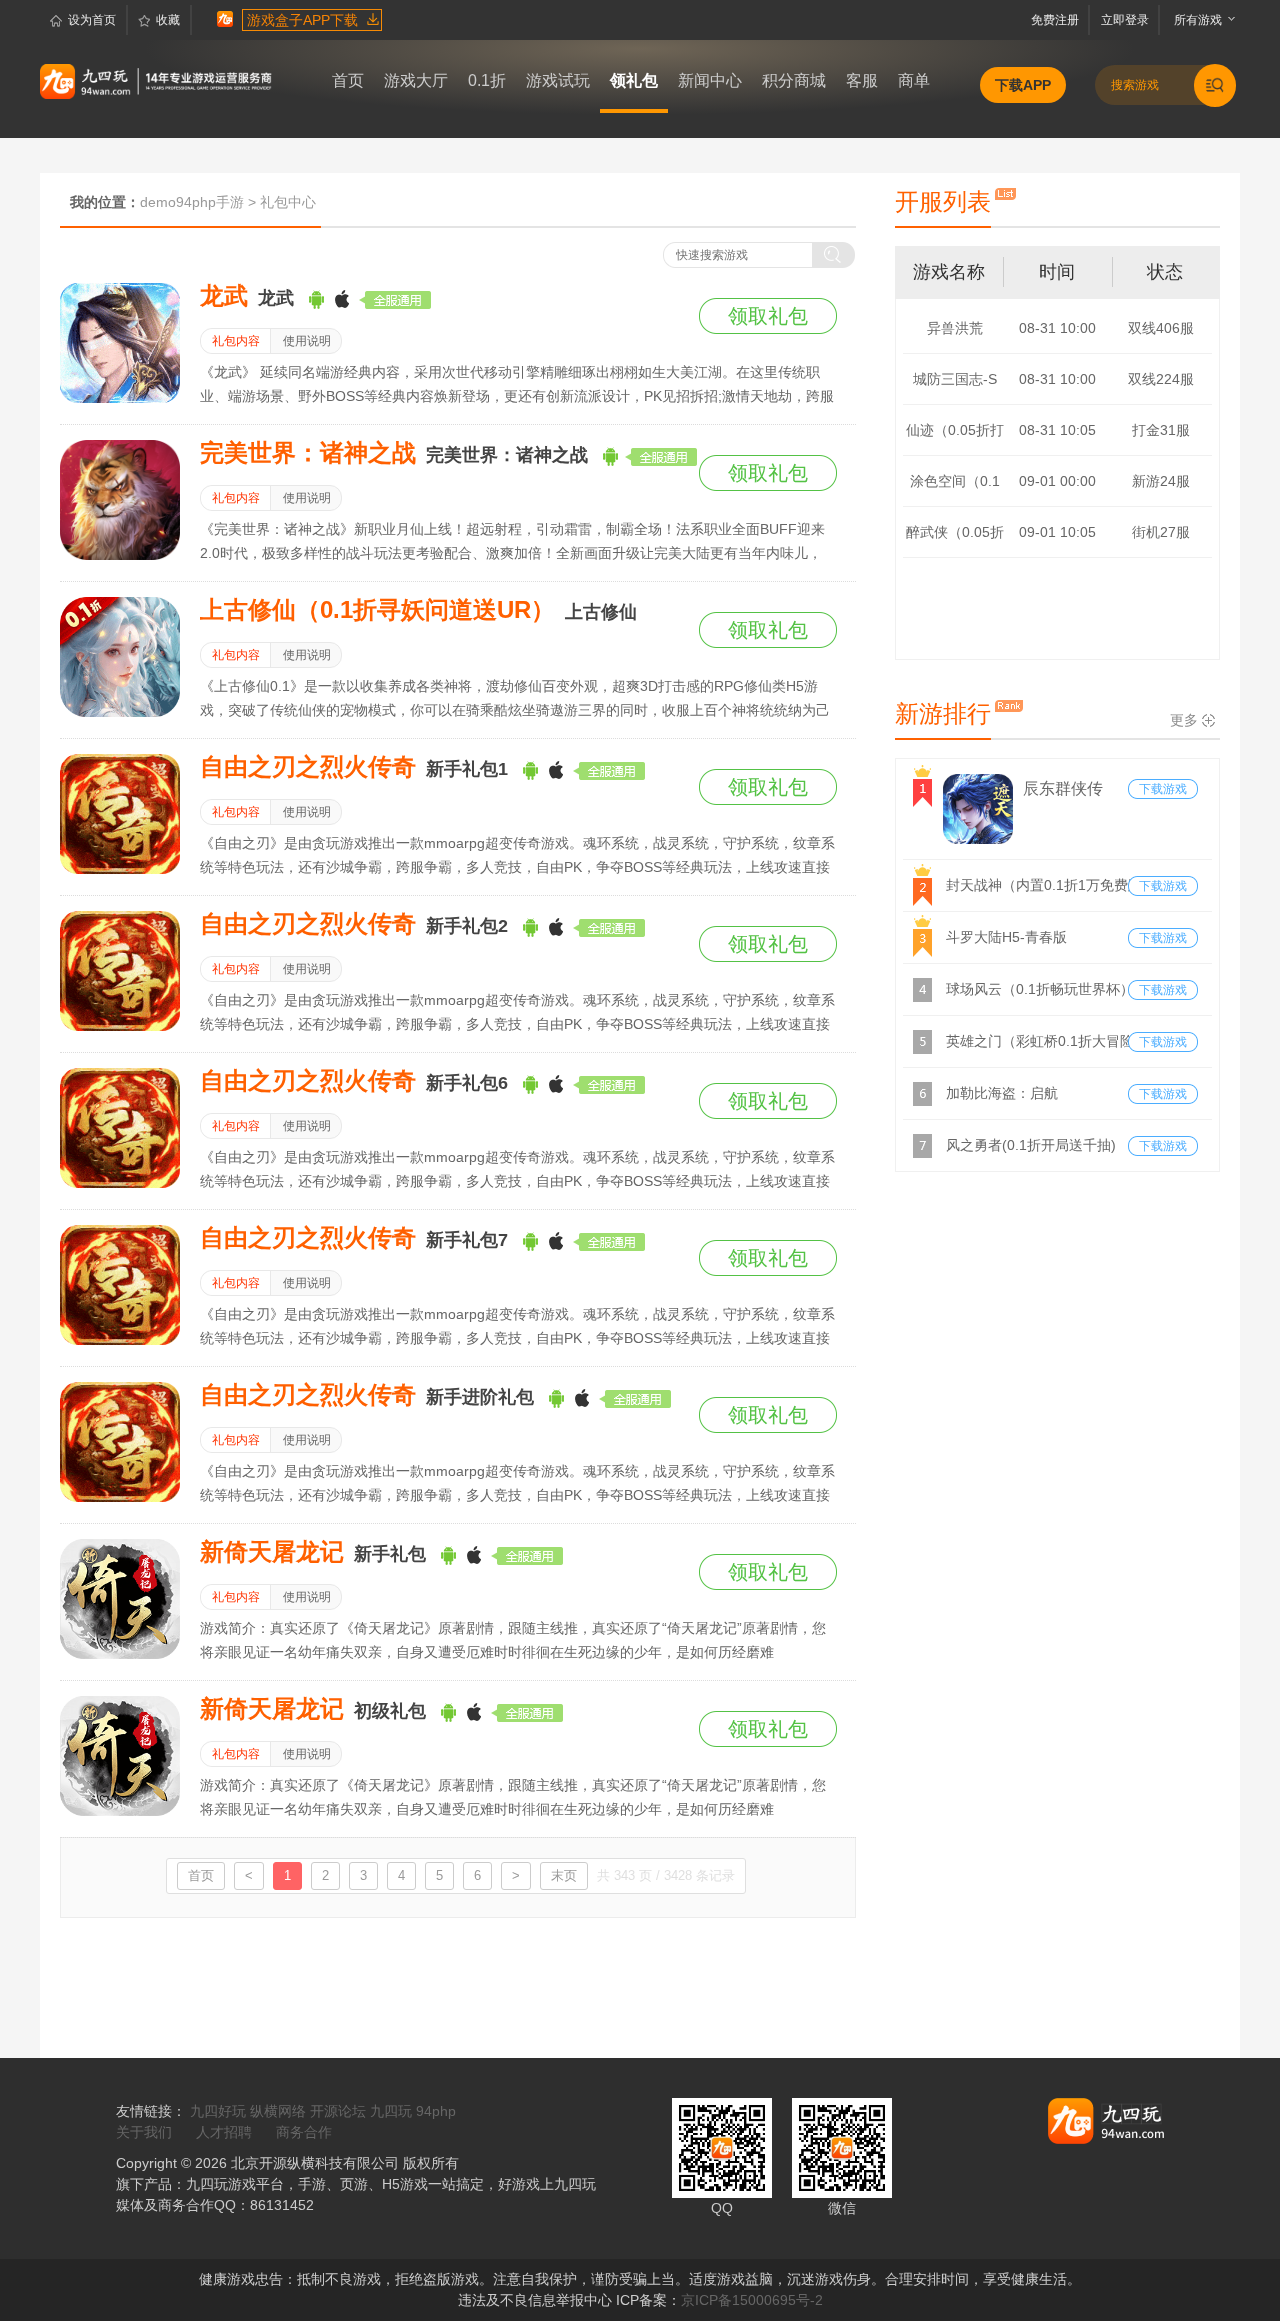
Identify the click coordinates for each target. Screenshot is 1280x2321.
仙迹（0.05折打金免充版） (955, 438)
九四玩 (391, 2111)
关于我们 (144, 2132)
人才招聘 (224, 2132)
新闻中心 (710, 80)
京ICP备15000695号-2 (752, 2300)
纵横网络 (278, 2111)
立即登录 (1126, 20)
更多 (1184, 720)
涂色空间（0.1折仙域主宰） (955, 489)
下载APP (1023, 85)
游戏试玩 (558, 80)
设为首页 (92, 20)
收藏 (168, 20)
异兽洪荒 (955, 328)
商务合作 (304, 2132)
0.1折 (487, 80)
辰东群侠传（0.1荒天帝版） (1066, 791)
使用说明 (307, 341)
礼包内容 (236, 341)
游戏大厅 (416, 80)
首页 (348, 80)
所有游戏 (1193, 20)
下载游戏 (1163, 789)
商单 (914, 80)
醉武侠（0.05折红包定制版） (955, 540)
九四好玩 (218, 2111)
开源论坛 (338, 2111)
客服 (862, 80)
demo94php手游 (192, 202)
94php (436, 2111)
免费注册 (1058, 20)
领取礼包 (768, 316)
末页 (564, 1875)
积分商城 (794, 80)
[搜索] (834, 255)
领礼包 (634, 80)
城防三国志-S (955, 379)
